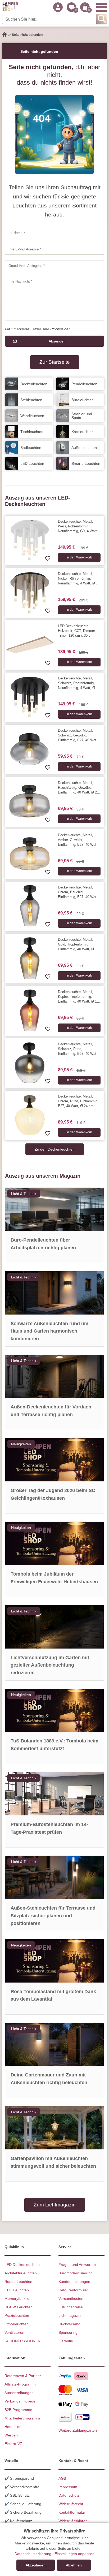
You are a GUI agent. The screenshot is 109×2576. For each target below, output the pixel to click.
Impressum (68, 2487)
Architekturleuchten (21, 2273)
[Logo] (10, 7)
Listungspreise (71, 2307)
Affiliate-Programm (20, 2384)
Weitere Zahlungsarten (78, 2430)
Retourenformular (73, 2290)
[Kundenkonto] (58, 7)
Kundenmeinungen (74, 2282)
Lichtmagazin (70, 2315)
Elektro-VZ (13, 2444)
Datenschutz (69, 2495)
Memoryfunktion (18, 2299)
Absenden (57, 341)
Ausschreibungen (19, 2393)
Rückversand (69, 2324)
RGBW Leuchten (19, 2307)
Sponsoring (68, 2332)
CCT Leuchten (17, 2290)
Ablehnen (74, 2565)
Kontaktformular (72, 2512)
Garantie (66, 2341)
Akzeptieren (36, 2565)
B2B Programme (18, 2410)
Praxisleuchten (17, 2315)
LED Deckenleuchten (22, 2265)
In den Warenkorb (79, 557)
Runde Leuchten (18, 2282)
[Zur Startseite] (4, 35)
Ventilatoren (14, 2332)
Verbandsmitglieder (21, 2401)
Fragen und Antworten (77, 2265)
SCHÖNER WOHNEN (22, 2341)
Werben (11, 2435)
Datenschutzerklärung (33, 2554)
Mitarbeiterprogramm (22, 2418)
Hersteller (13, 2427)
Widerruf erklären (73, 2521)
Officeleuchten (17, 2324)
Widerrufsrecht (71, 2504)
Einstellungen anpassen (74, 2554)
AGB (62, 2478)
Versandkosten (71, 2299)
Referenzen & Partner (23, 2376)
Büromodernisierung (76, 2273)
